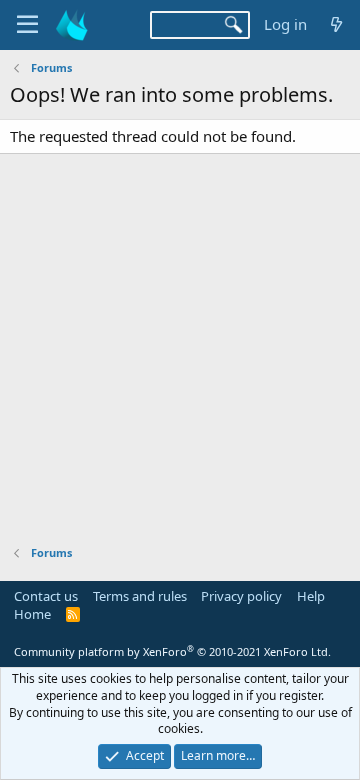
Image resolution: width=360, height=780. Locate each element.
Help (311, 596)
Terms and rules (140, 596)
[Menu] (27, 25)
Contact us (46, 596)
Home (32, 614)
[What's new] (336, 24)
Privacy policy (241, 596)
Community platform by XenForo (172, 651)
